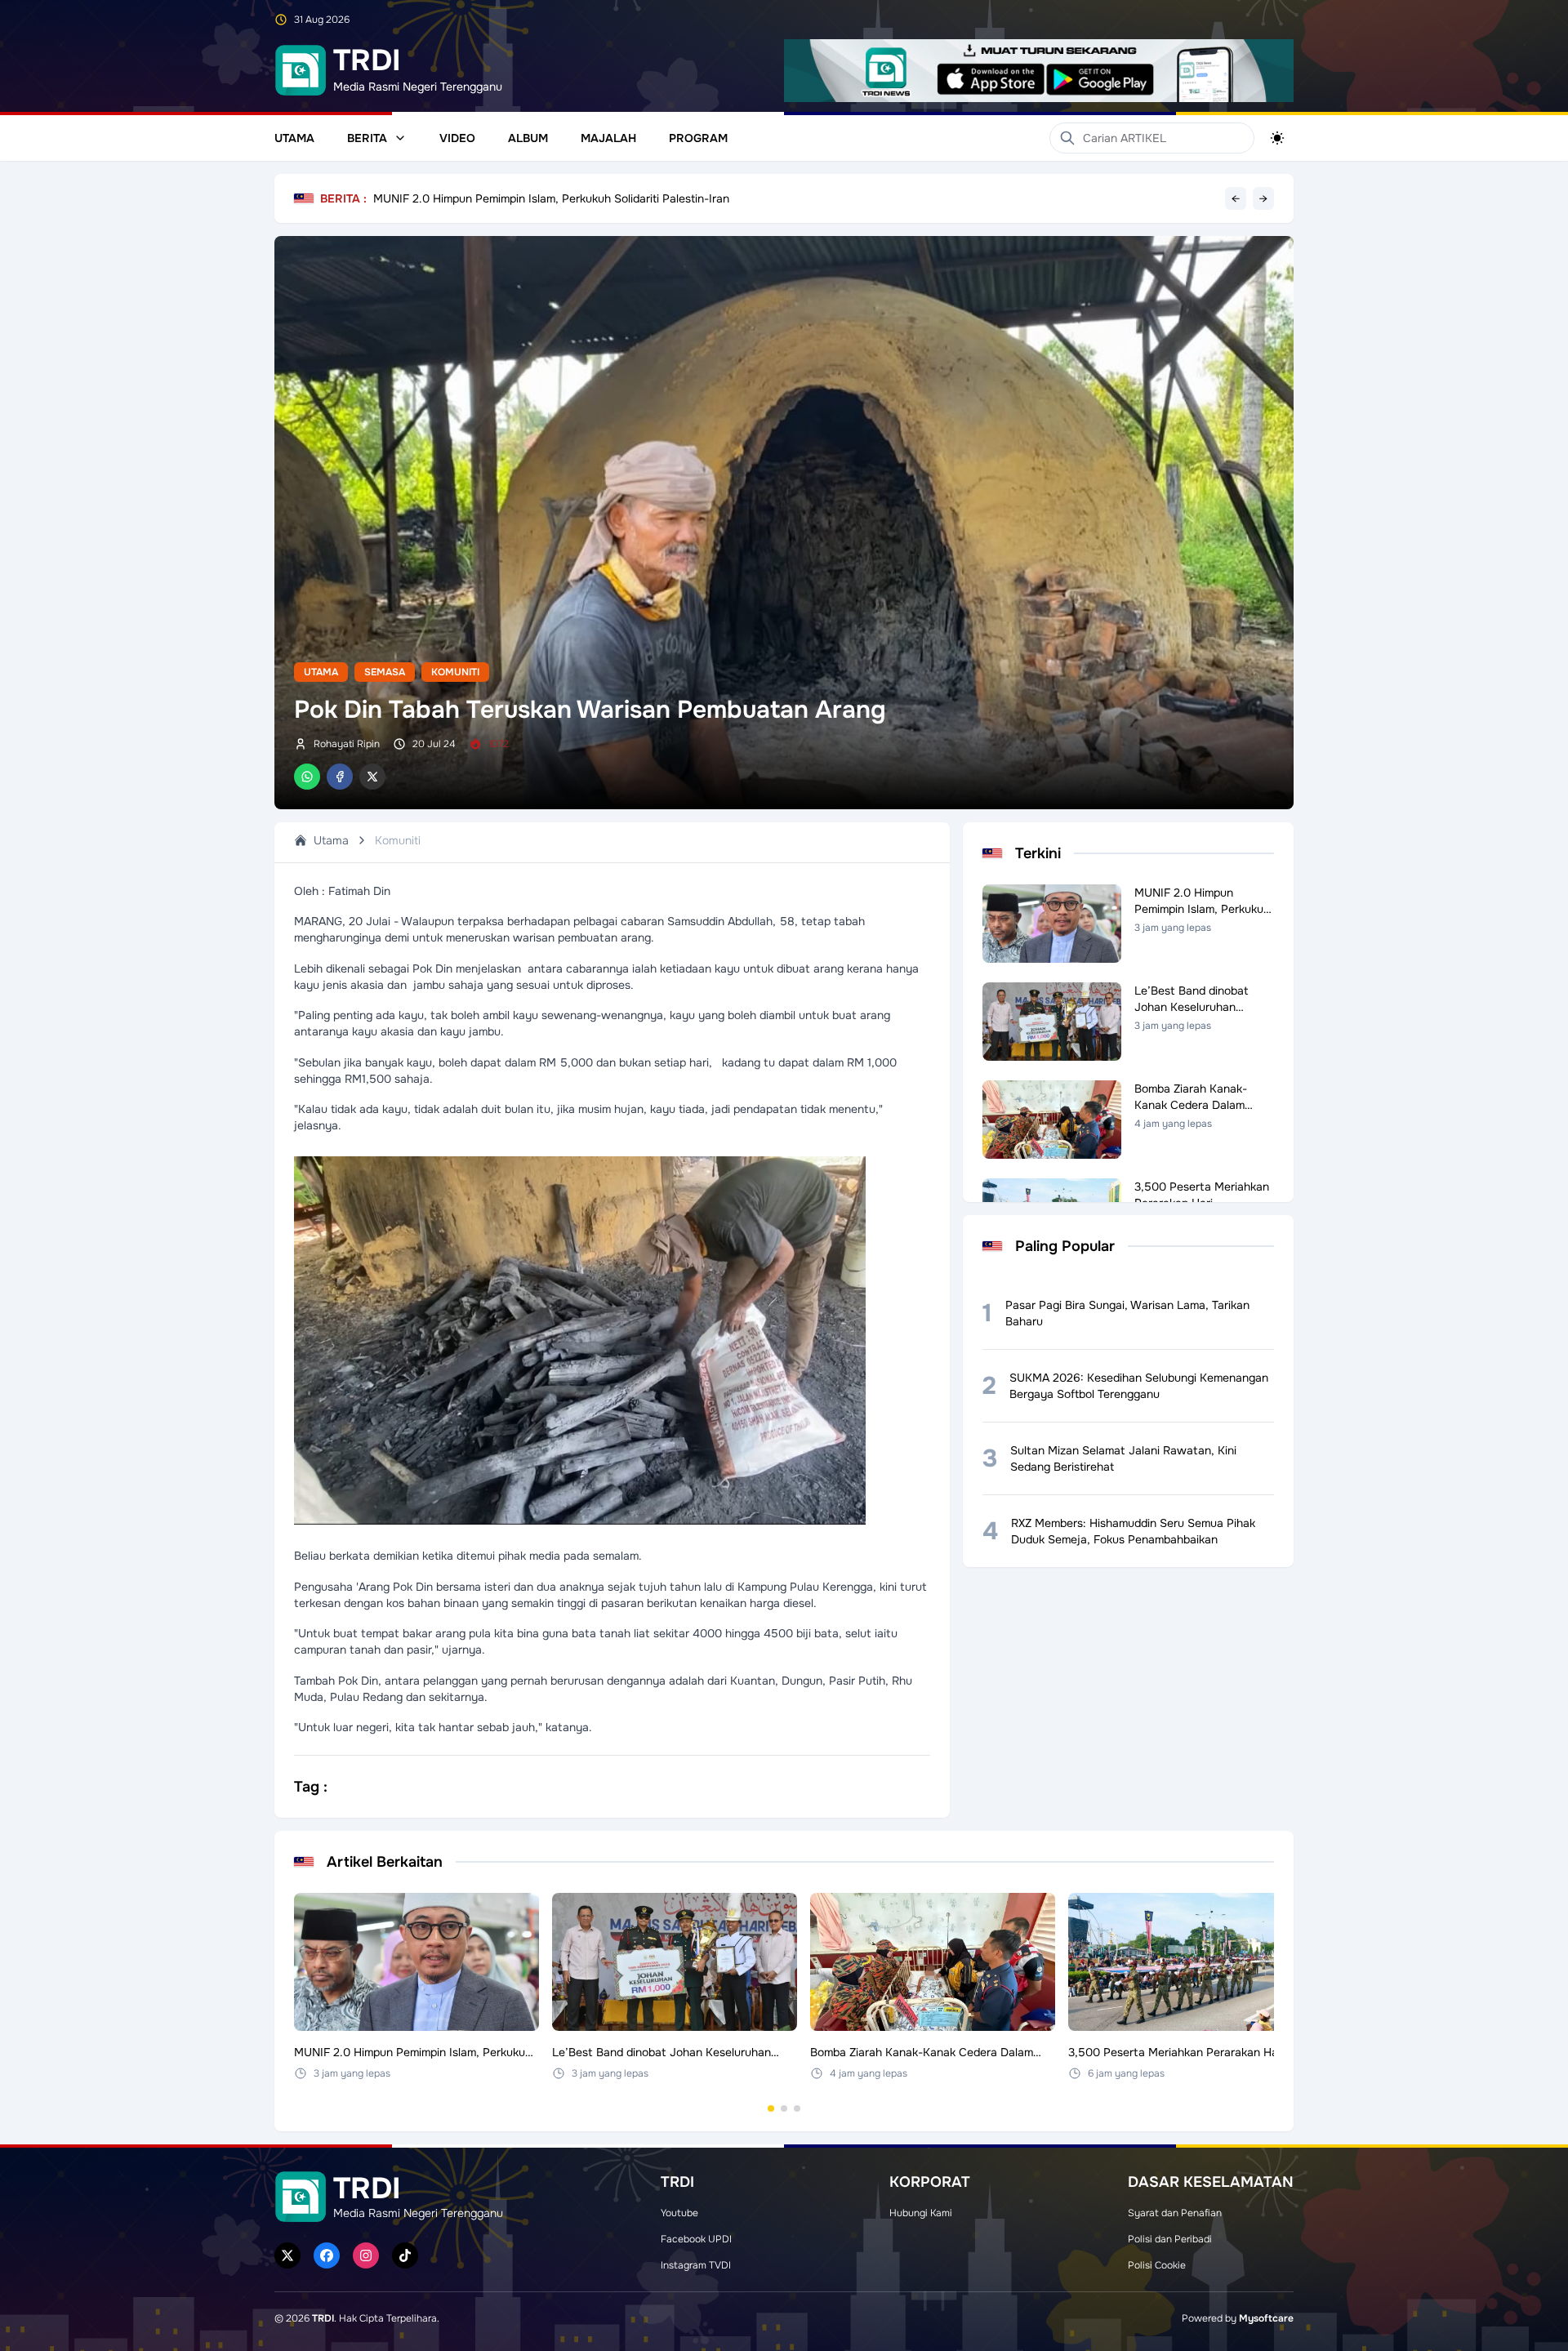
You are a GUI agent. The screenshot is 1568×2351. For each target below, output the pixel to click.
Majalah (608, 138)
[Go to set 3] (797, 2108)
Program (698, 138)
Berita (367, 138)
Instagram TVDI (696, 2265)
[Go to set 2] (784, 2108)
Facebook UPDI (696, 2239)
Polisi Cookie (1157, 2265)
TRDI (323, 2318)
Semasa (385, 672)
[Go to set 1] (771, 2108)
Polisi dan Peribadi (1170, 2239)
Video (457, 138)
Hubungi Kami (921, 2213)
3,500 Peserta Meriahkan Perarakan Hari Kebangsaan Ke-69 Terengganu (567, 198)
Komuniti (455, 672)
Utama (294, 138)
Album (528, 138)
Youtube (679, 2213)
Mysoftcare (1266, 2318)
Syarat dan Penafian (1175, 2213)
